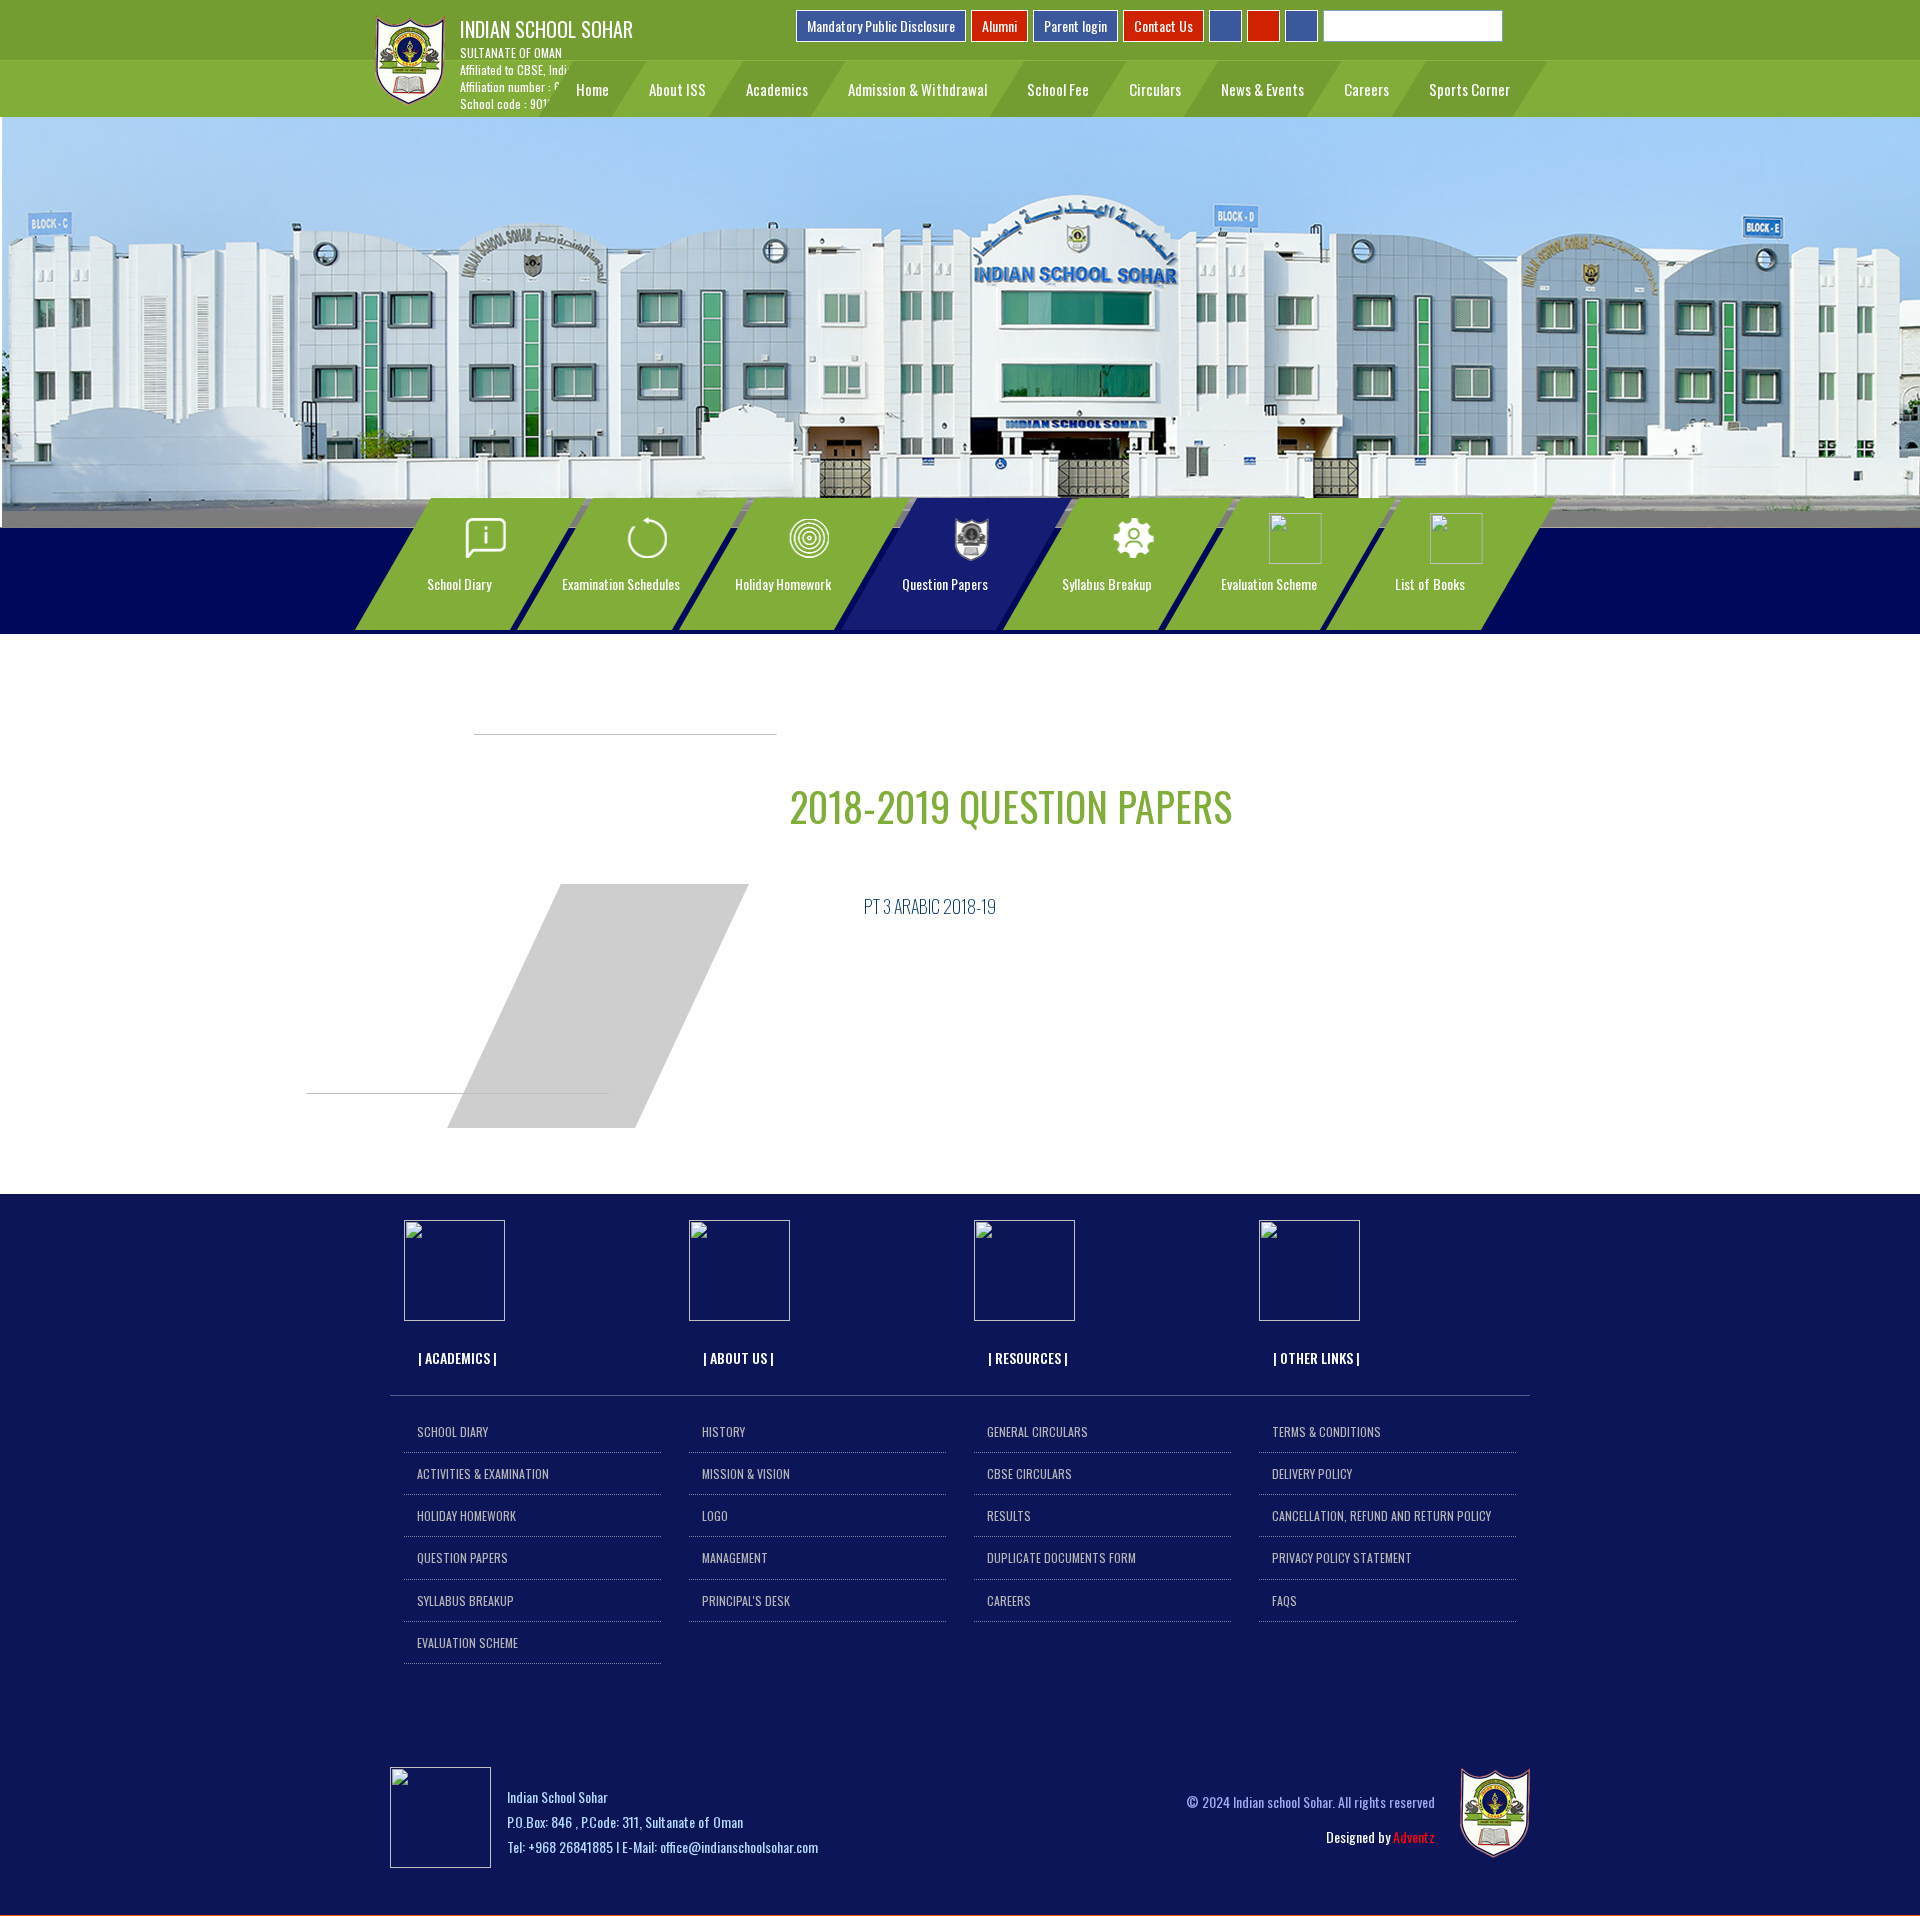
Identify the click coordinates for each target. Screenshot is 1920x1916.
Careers (1009, 1600)
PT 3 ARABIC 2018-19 (930, 906)
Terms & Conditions (1326, 1431)
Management (735, 1557)
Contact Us (1163, 25)
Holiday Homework (466, 1515)
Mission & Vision (746, 1473)
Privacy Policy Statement (1342, 1557)
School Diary (452, 1431)
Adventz (1414, 1836)
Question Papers (462, 1557)
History (723, 1431)
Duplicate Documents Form (1061, 1557)
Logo (715, 1515)
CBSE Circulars (1029, 1473)
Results (1009, 1515)
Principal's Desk (746, 1600)
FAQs (1284, 1600)
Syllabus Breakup (465, 1600)
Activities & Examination (483, 1473)
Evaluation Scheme (467, 1642)
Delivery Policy (1312, 1473)
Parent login (1075, 25)
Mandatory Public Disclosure (881, 25)
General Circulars (1037, 1431)
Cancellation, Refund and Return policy (1381, 1515)
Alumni (999, 25)
